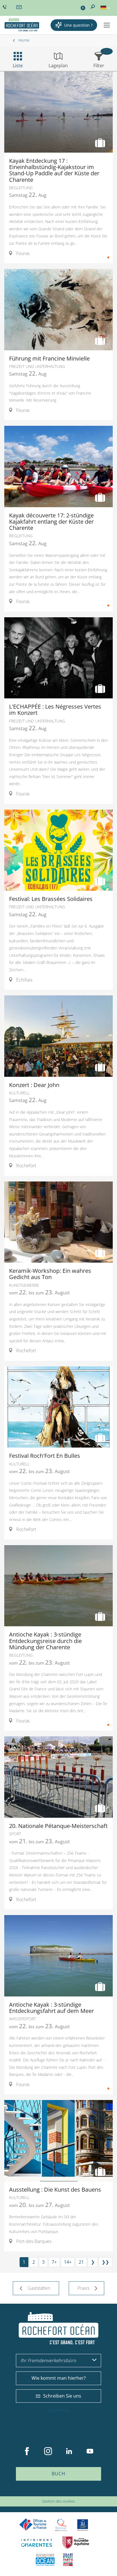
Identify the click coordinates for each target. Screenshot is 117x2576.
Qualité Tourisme (61, 2525)
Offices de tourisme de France (33, 2525)
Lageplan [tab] (58, 66)
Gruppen (58, 2411)
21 (81, 2262)
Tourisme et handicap (83, 2525)
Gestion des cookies (58, 2501)
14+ (68, 2262)
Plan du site (44, 2493)
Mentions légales (70, 2493)
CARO (45, 2560)
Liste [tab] (18, 66)
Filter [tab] (99, 66)
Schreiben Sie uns (62, 2396)
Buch (58, 2474)
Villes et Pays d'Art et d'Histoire (68, 2560)
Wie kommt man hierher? (59, 2378)
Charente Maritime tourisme (37, 2543)
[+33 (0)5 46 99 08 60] (5, 7)
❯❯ (105, 2262)
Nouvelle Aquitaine (76, 2543)
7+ (54, 2262)
